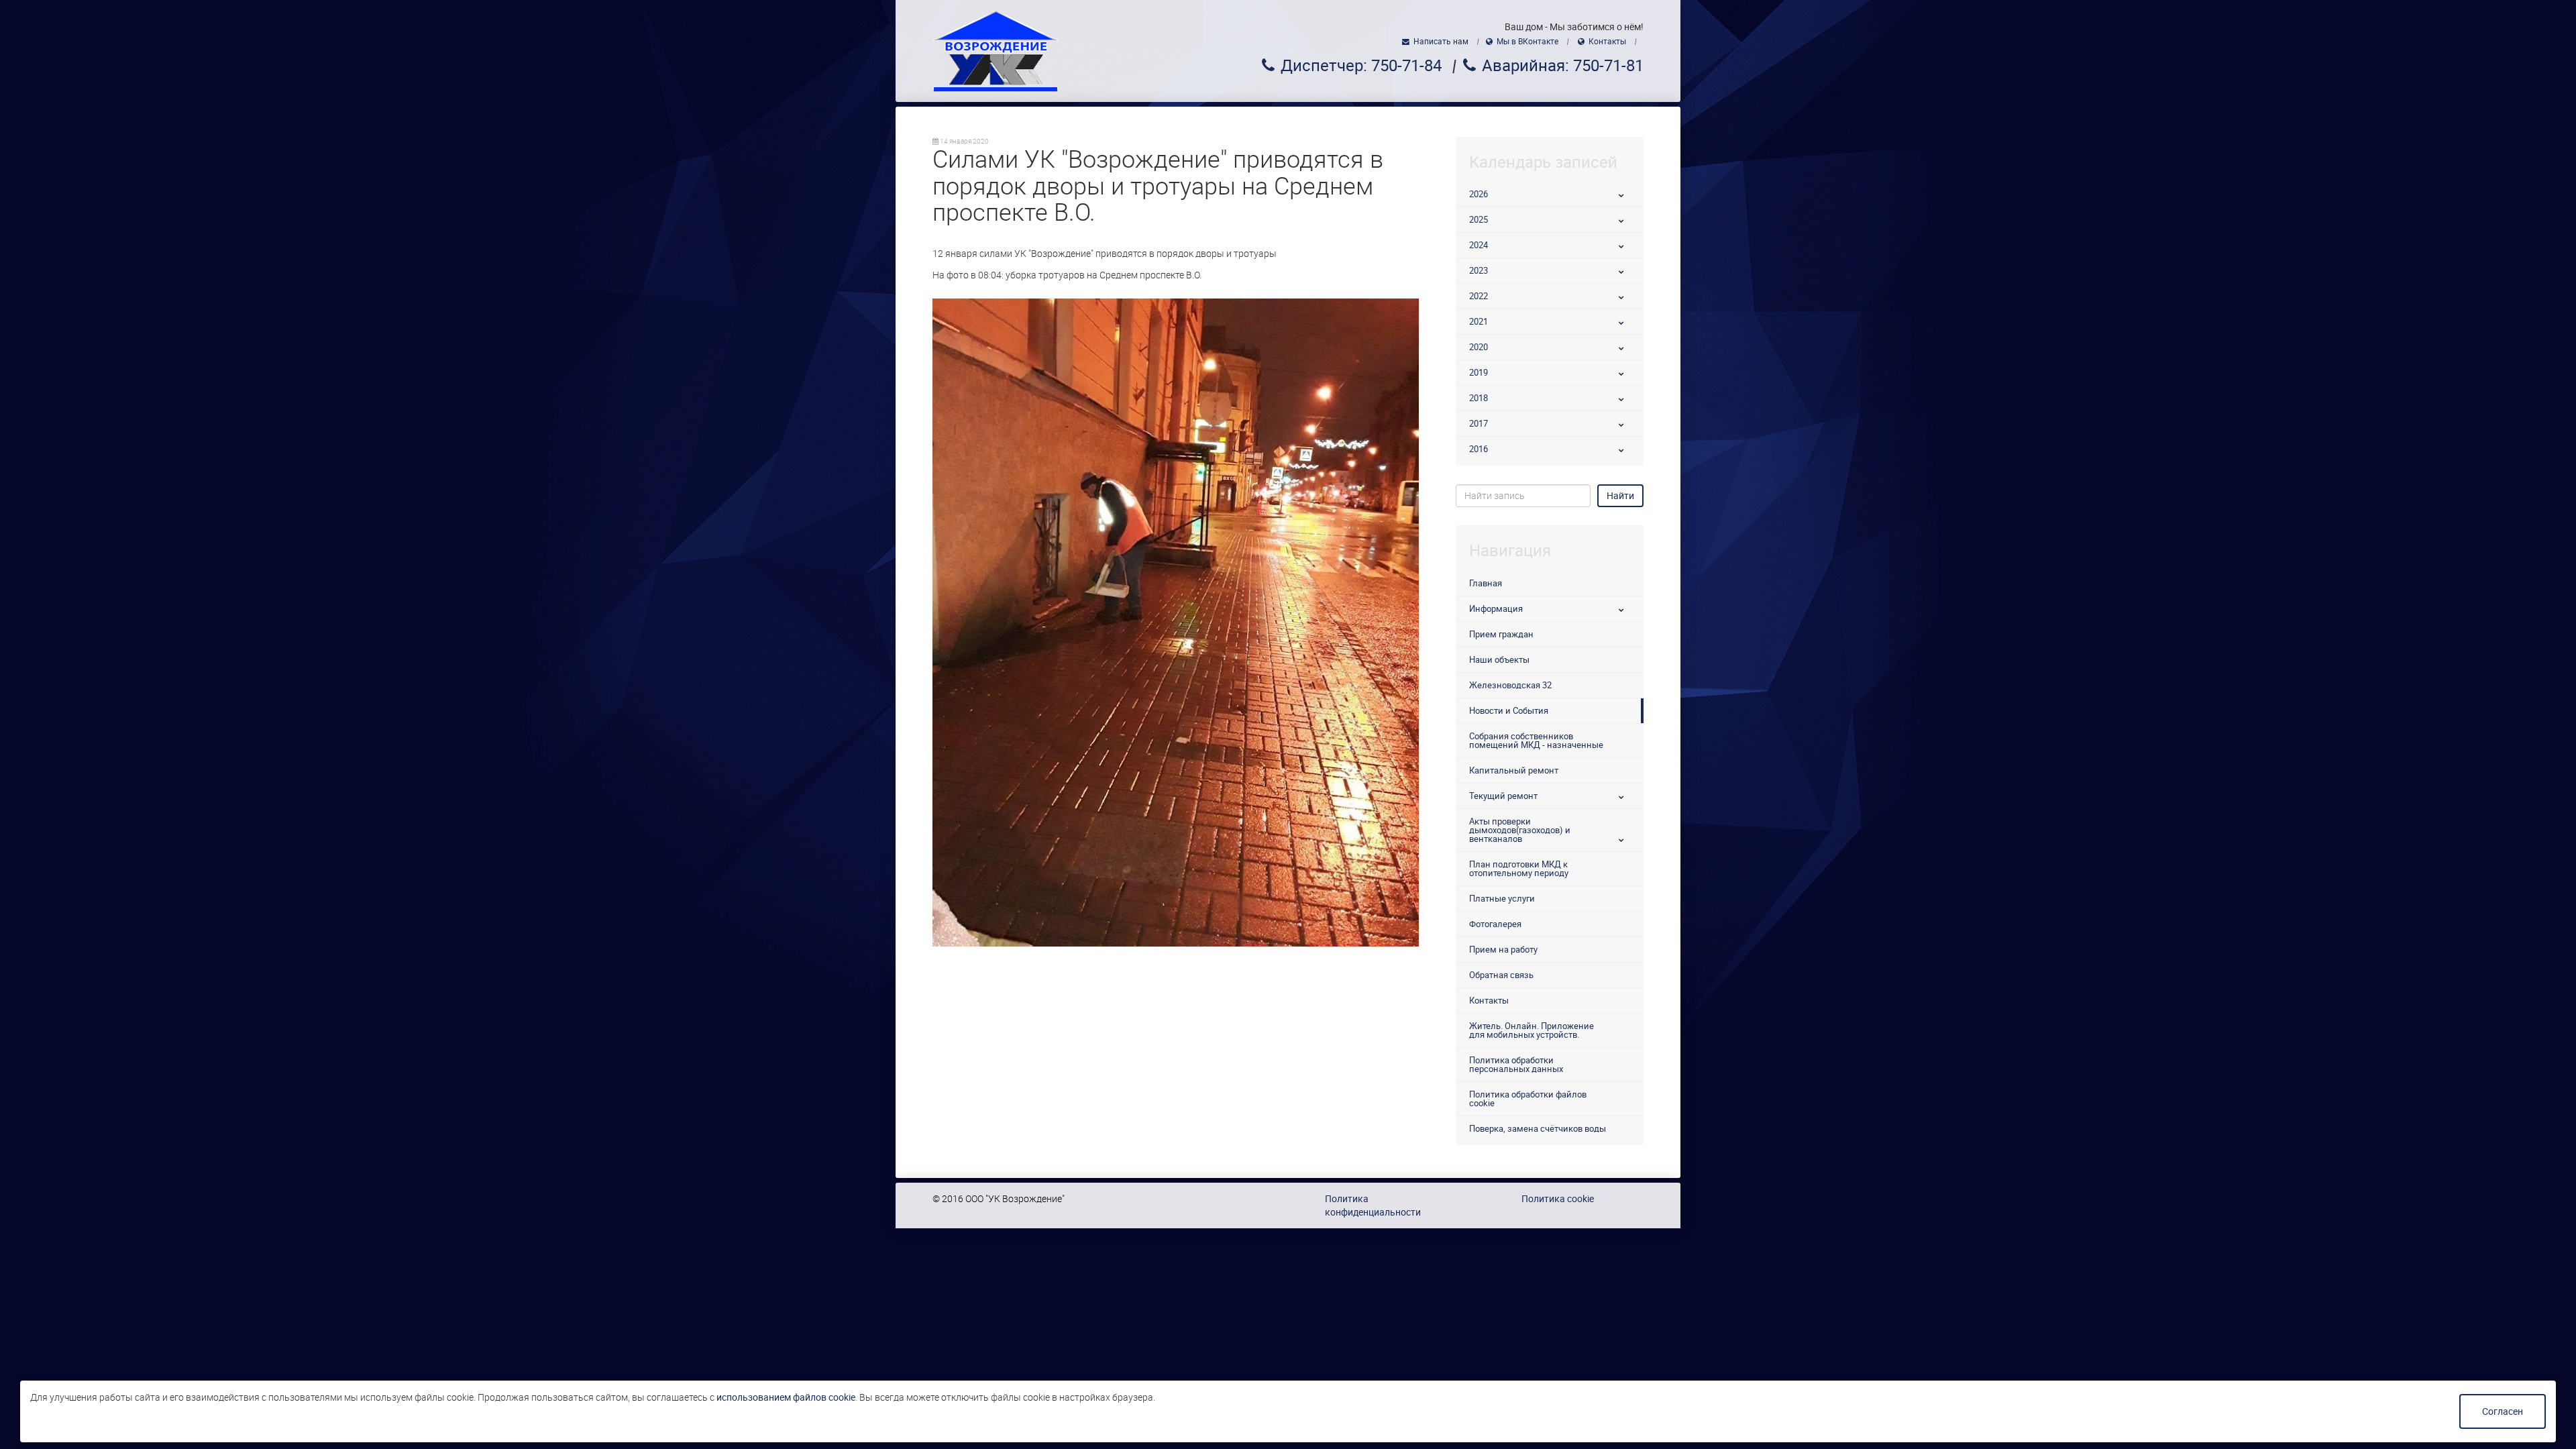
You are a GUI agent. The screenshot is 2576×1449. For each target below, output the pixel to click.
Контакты (1607, 42)
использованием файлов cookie (786, 1397)
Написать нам (1441, 42)
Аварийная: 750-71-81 (1563, 66)
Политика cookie (1558, 1199)
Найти (1620, 496)
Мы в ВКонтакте (1527, 42)
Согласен (2503, 1411)
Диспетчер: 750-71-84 (1361, 66)
